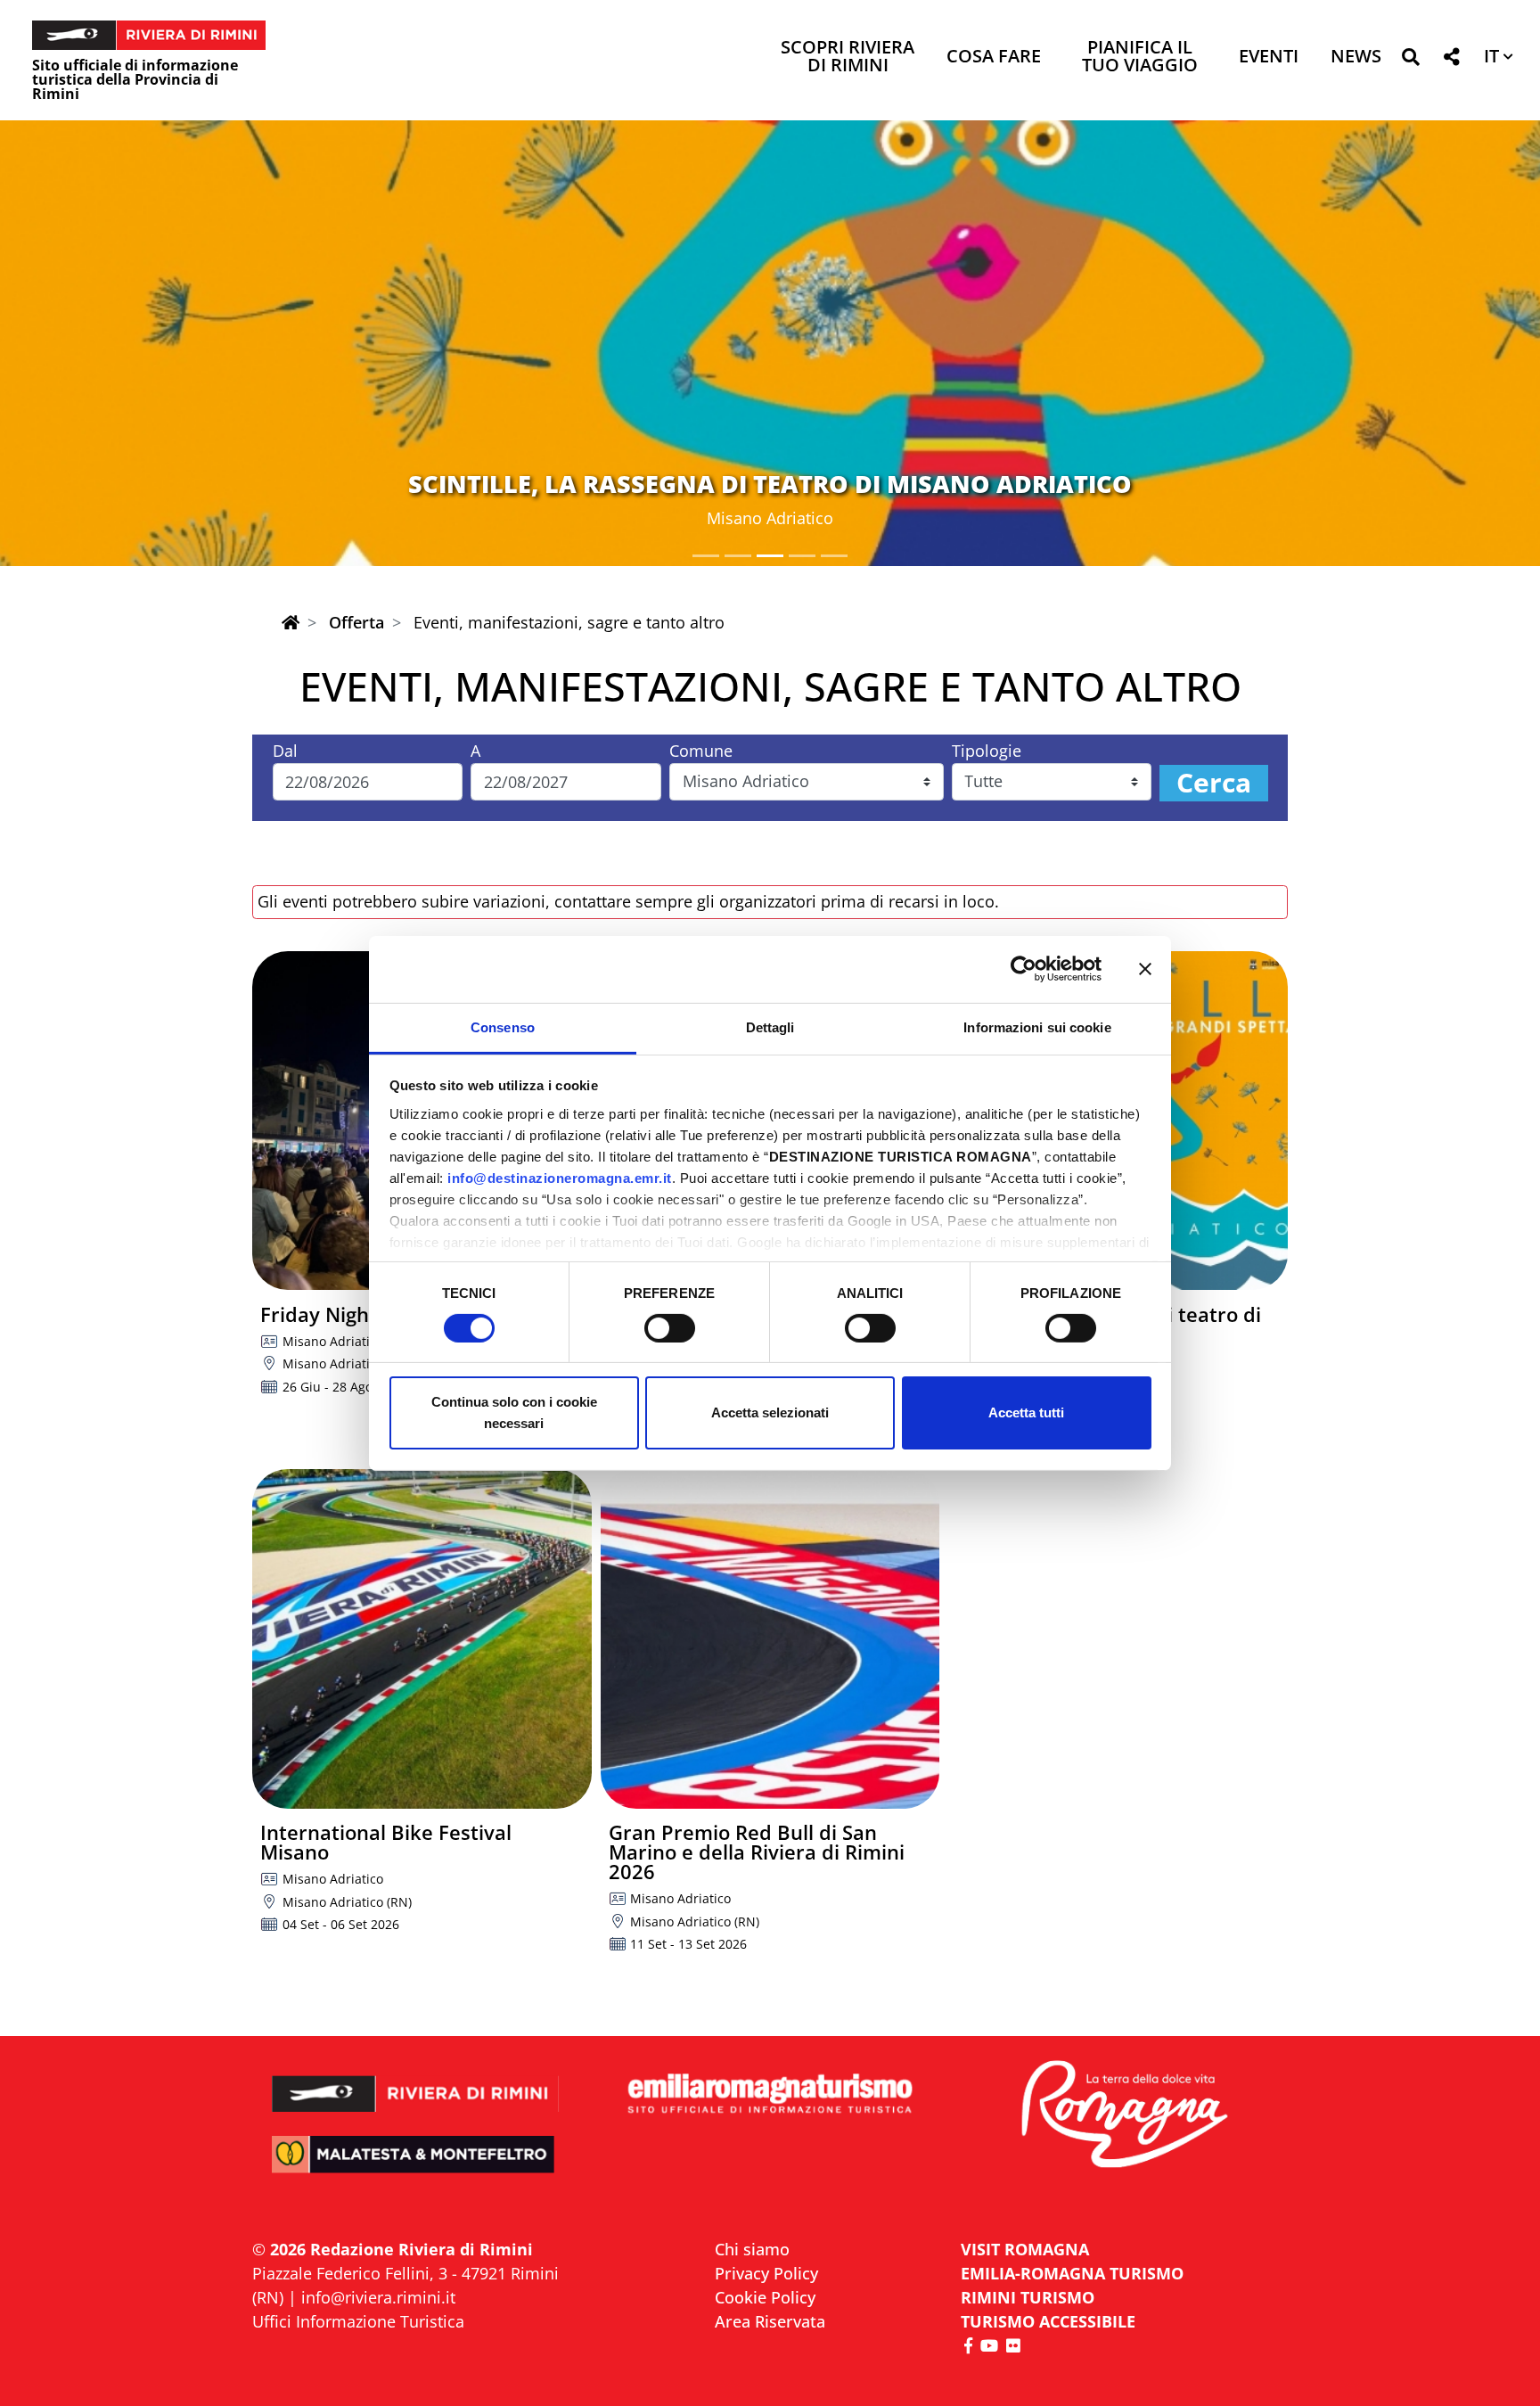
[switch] (670, 1328)
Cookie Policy (765, 2297)
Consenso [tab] (503, 1026)
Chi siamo (752, 2249)
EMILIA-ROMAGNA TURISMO (1072, 2273)
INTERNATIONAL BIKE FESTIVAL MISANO (770, 484)
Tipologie (987, 751)
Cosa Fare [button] (994, 57)
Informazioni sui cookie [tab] (1037, 1026)
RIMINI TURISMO (1028, 2297)
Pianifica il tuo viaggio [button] (1140, 57)
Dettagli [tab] (770, 1026)
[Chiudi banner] (1145, 969)
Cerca (1214, 783)
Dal (285, 751)
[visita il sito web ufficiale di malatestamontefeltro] (416, 2167)
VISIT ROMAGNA (1025, 2249)
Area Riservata (770, 2321)
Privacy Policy (766, 2273)
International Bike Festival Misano (386, 1842)
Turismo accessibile (1048, 2321)
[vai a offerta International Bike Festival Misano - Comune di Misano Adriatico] (422, 1639)
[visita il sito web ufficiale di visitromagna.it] (1124, 2116)
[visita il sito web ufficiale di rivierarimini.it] (416, 2082)
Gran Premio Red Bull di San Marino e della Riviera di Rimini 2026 (757, 1852)
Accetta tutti (1026, 1412)
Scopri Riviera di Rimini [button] (848, 57)
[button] (1410, 60)
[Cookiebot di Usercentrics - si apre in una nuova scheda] (1024, 969)
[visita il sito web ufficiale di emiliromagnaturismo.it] (770, 2094)
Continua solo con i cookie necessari (514, 1412)
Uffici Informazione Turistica (358, 2321)
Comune (701, 751)
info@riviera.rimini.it (378, 2297)
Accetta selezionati (770, 1412)
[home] (291, 622)
